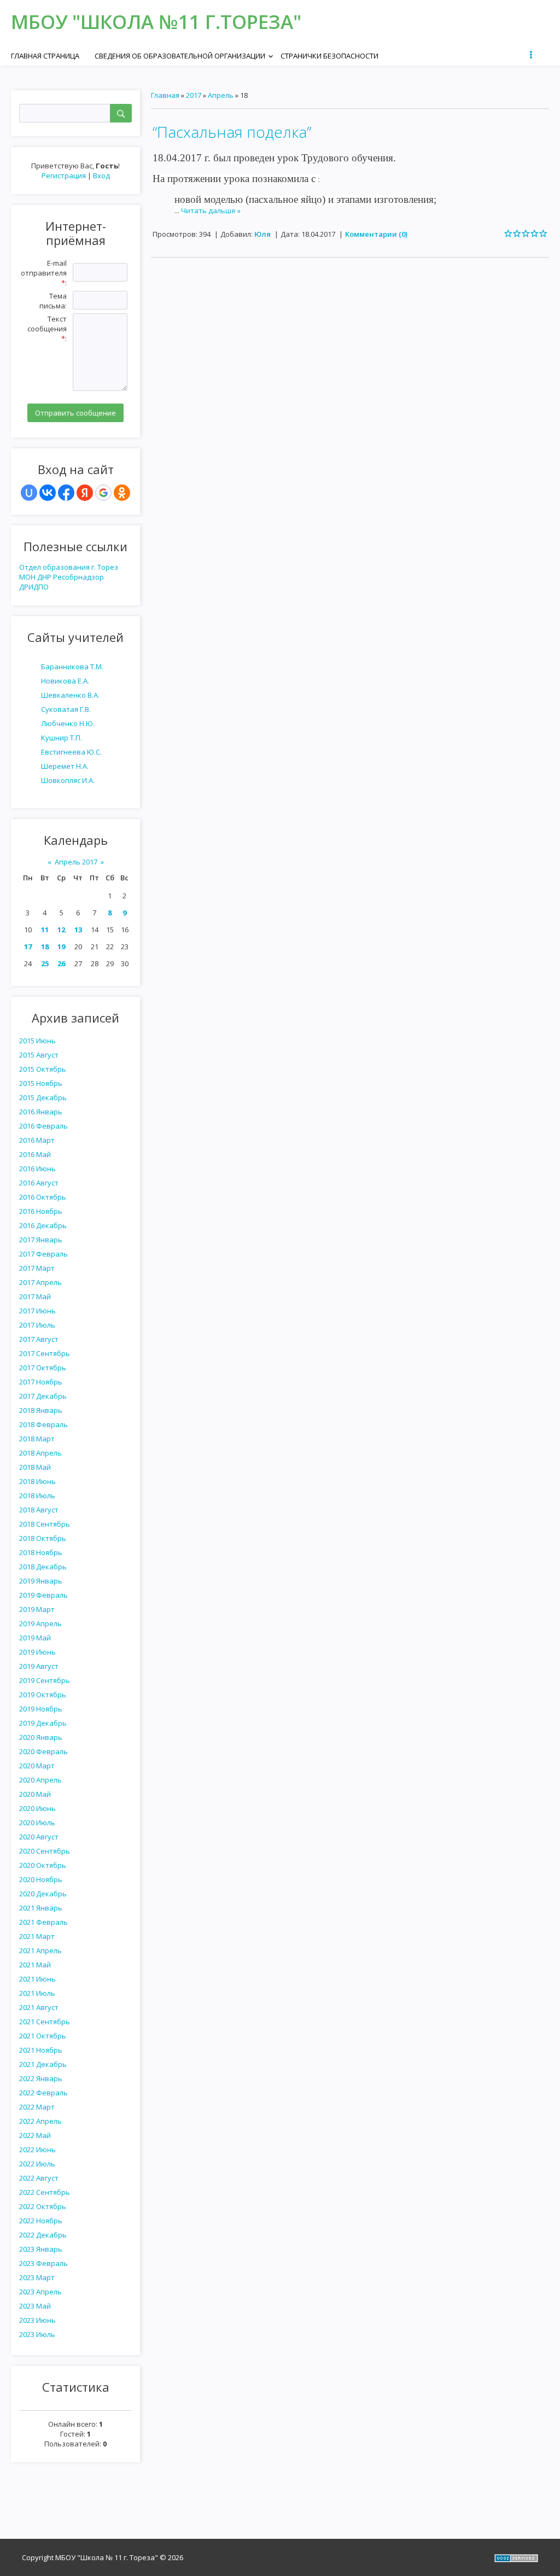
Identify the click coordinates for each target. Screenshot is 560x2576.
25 (45, 963)
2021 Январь (41, 1908)
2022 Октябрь (43, 2206)
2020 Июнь (37, 1808)
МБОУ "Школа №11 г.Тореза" (156, 22)
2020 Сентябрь (45, 1851)
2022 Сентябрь (45, 2192)
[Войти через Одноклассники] (122, 493)
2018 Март (37, 1439)
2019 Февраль (43, 1595)
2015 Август (39, 1055)
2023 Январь (41, 2249)
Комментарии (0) (376, 234)
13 (78, 930)
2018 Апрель (40, 1453)
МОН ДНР (35, 577)
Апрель (221, 95)
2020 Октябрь (43, 1865)
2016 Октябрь (43, 1197)
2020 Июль (37, 1823)
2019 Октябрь (43, 1695)
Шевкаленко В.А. (70, 695)
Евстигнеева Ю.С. (71, 752)
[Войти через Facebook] (66, 493)
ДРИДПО (34, 587)
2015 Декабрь (43, 1097)
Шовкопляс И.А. (68, 780)
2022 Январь (41, 2078)
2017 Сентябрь (45, 1353)
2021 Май (35, 1965)
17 (28, 947)
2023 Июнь (37, 2320)
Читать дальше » (211, 211)
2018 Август (39, 1510)
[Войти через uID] (29, 493)
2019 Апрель (40, 1623)
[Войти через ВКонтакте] (48, 493)
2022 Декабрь (43, 2235)
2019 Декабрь (43, 1723)
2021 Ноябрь (41, 2050)
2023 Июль (37, 2334)
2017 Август (39, 1339)
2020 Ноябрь (41, 1879)
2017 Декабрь (43, 1396)
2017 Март (37, 1268)
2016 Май (35, 1154)
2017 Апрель (40, 1282)
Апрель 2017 (76, 862)
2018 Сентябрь (45, 1524)
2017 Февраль (43, 1254)
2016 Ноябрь (41, 1211)
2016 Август (39, 1183)
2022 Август (39, 2178)
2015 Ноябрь (41, 1083)
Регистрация (64, 176)
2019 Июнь (37, 1652)
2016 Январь (41, 1112)
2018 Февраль (43, 1424)
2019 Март (37, 1609)
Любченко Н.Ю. (68, 723)
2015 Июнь (37, 1041)
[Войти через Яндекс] (85, 493)
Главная (165, 95)
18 (45, 947)
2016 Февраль (43, 1126)
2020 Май (35, 1794)
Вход (101, 176)
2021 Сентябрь (45, 2022)
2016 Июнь (37, 1169)
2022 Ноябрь (41, 2221)
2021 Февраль (43, 1922)
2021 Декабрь (43, 2064)
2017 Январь (41, 1240)
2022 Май (35, 2135)
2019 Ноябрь (41, 1709)
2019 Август (39, 1666)
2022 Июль (37, 2164)
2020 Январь (41, 1737)
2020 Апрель (40, 1780)
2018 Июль (37, 1496)
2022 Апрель (40, 2121)
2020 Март (37, 1766)
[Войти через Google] (103, 493)
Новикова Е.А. (65, 681)
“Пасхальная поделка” (232, 132)
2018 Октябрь (43, 1538)
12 (61, 930)
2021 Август (39, 2007)
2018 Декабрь (43, 1567)
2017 (194, 95)
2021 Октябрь (43, 2036)
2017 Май (35, 1296)
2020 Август (39, 1837)
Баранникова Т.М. (72, 667)
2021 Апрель (40, 1950)
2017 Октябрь (43, 1368)
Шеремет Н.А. (65, 766)
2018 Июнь (37, 1481)
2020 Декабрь (43, 1894)
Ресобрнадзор (78, 577)
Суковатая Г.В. (66, 709)
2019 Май (35, 1638)
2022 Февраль (43, 2093)
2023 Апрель (40, 2292)
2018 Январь (41, 1410)
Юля (262, 234)
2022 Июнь (37, 2149)
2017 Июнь (37, 1311)
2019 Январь (41, 1581)
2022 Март (37, 2107)
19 (61, 947)
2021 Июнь (37, 1979)
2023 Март (37, 2277)
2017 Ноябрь (41, 1382)
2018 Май (35, 1467)
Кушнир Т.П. (62, 738)
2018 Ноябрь (41, 1552)
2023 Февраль (43, 2263)
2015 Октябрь (43, 1069)
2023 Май (35, 2306)
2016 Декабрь (43, 1225)
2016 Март (37, 1140)
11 (45, 930)
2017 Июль (37, 1325)
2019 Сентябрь (45, 1680)
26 (61, 963)
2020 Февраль (43, 1751)
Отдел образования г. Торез (69, 567)
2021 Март (37, 1936)
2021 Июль (37, 1993)
